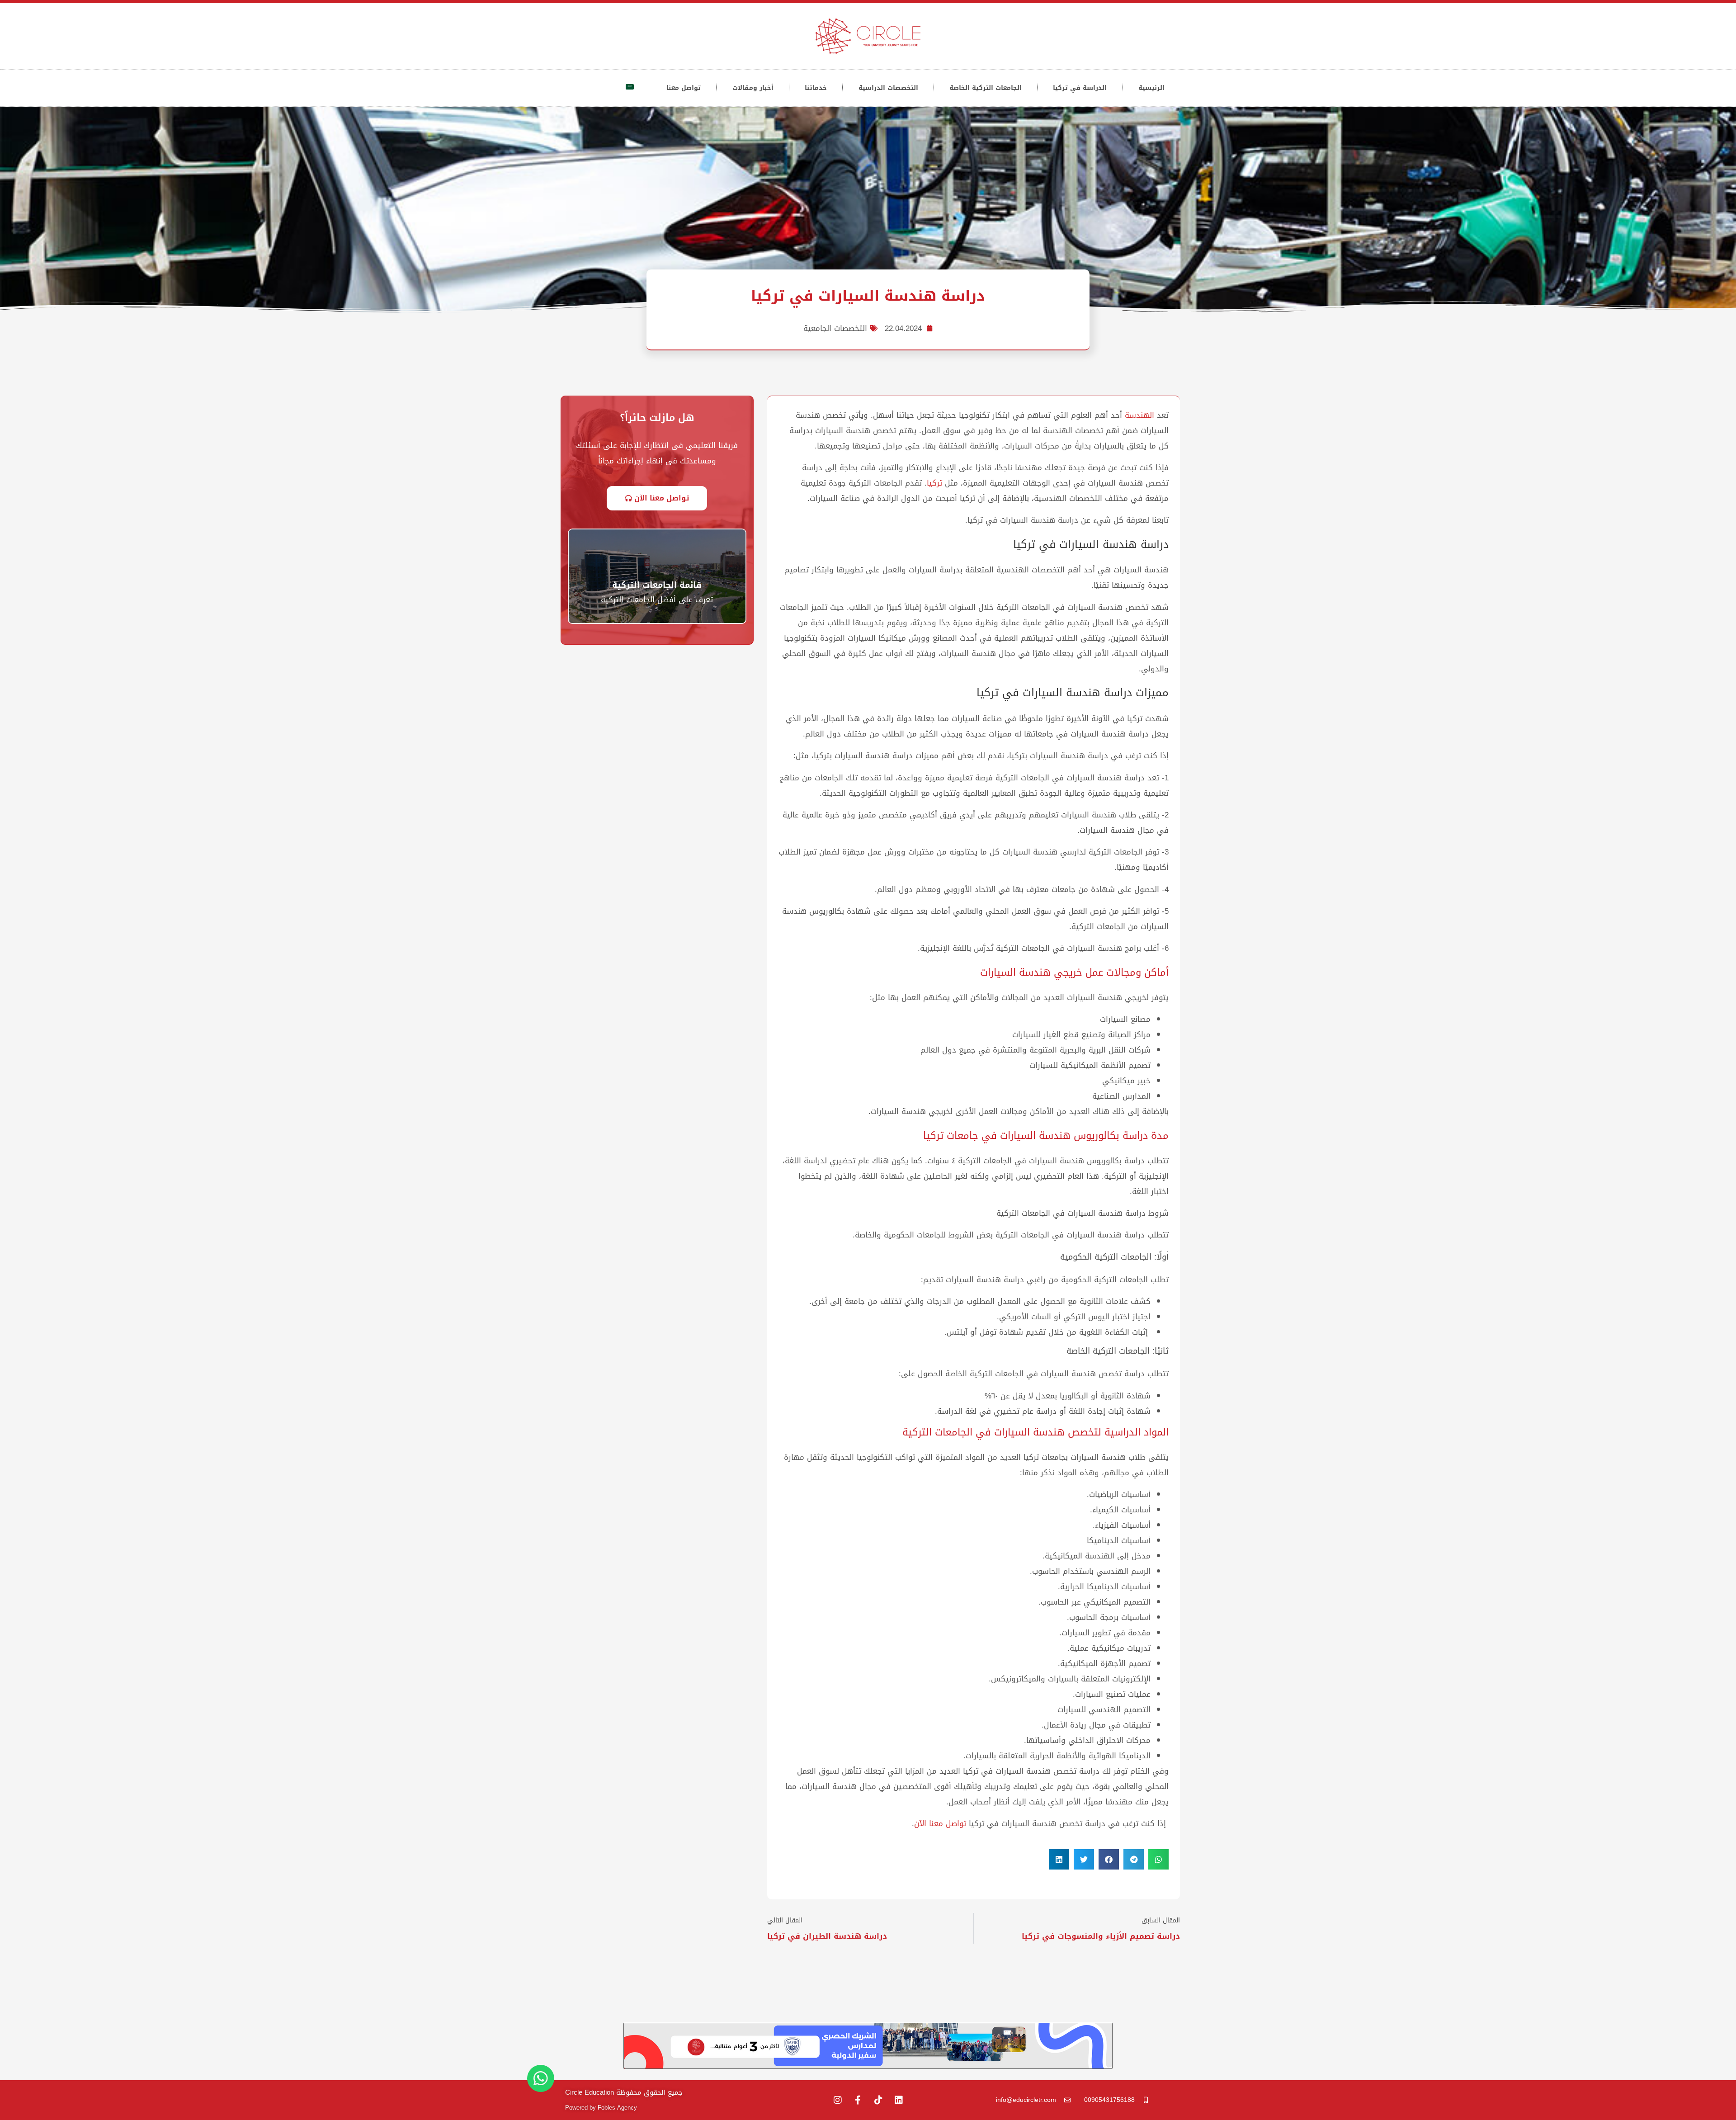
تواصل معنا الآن (940, 1823)
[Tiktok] (878, 2100)
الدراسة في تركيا (1080, 88)
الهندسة (1139, 415)
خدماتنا (816, 88)
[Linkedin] (899, 2100)
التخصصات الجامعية (835, 328)
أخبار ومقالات (753, 88)
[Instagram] (838, 2100)
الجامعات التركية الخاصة (986, 88)
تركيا (934, 483)
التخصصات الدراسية (888, 88)
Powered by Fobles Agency (601, 2108)
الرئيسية (1151, 88)
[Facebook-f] (858, 2100)
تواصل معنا (684, 88)
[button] (1158, 1859)
